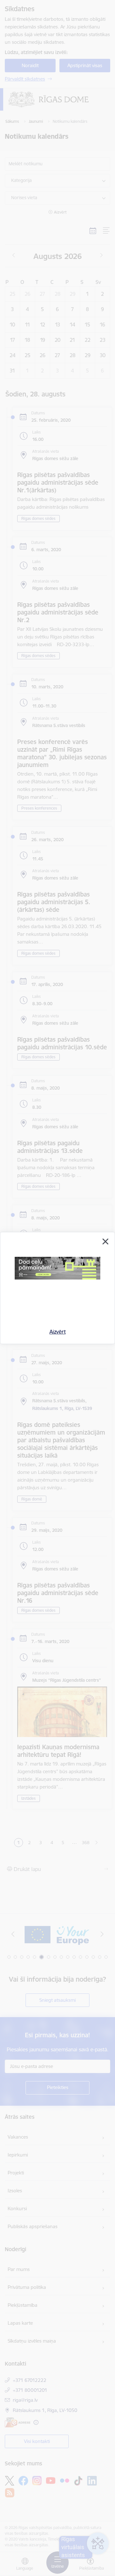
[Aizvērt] (105, 1241)
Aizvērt (58, 1332)
